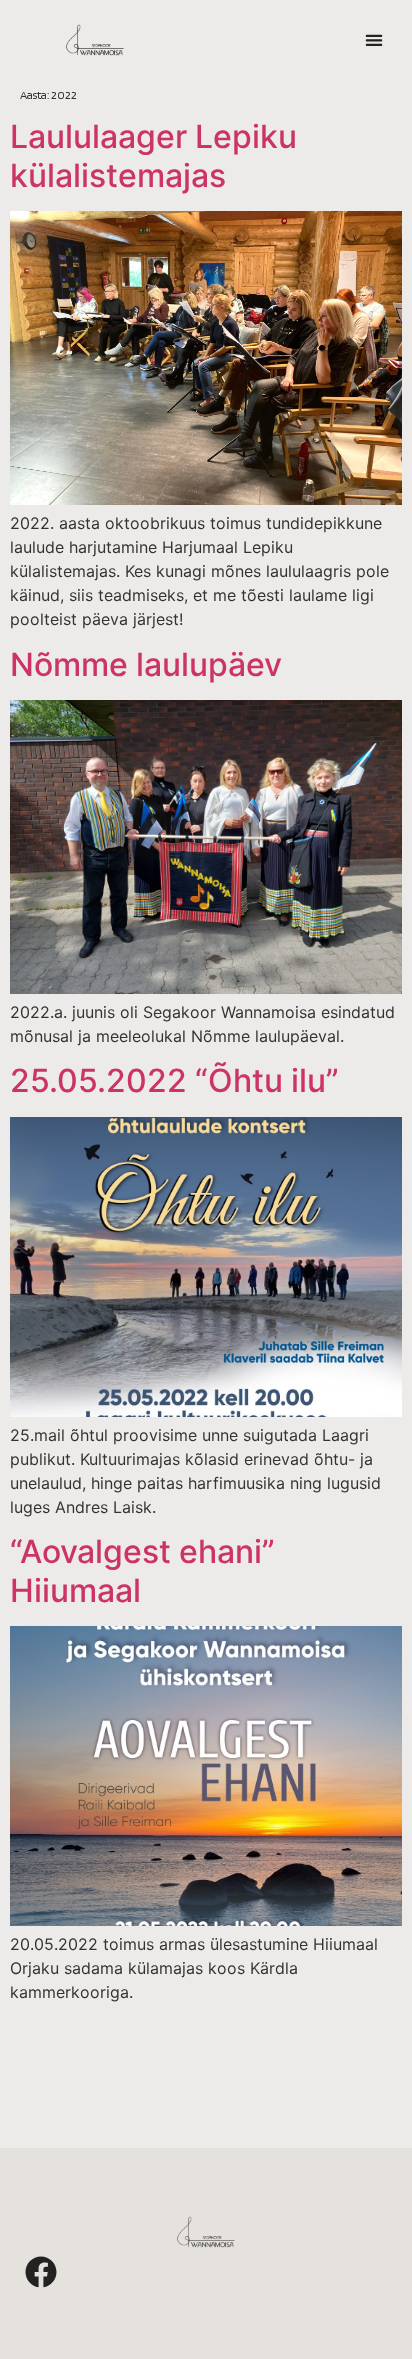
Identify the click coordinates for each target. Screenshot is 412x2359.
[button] (373, 40)
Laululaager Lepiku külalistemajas (153, 155)
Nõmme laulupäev (146, 664)
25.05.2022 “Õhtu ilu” (174, 1080)
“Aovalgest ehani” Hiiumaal (142, 1570)
